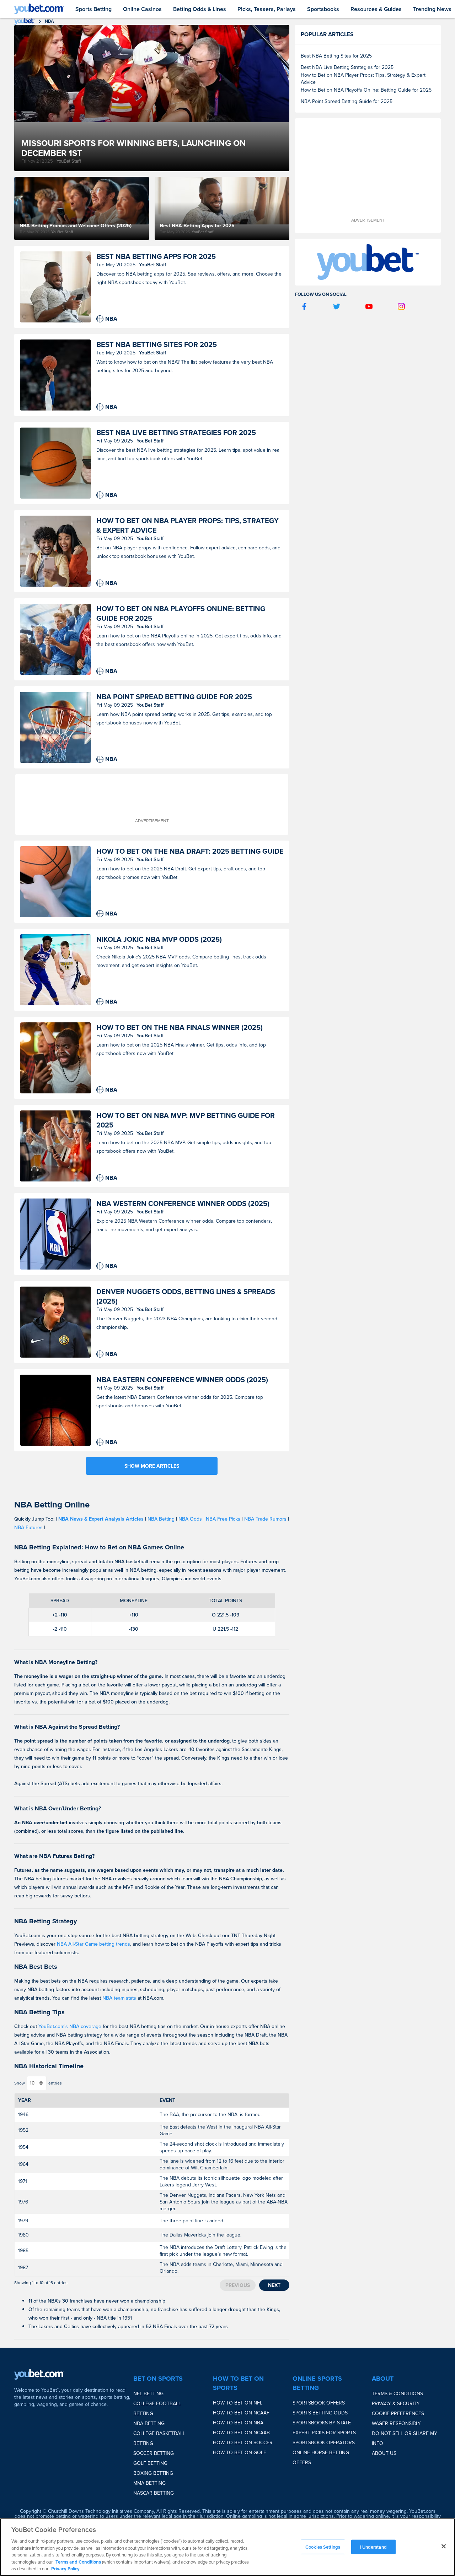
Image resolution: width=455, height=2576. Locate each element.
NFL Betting (148, 2393)
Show (20, 2083)
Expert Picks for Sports (324, 2433)
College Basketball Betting (159, 2438)
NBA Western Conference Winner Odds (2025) (183, 1203)
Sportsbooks (323, 9)
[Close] (444, 2546)
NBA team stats (119, 1998)
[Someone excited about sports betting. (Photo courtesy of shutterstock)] (55, 551)
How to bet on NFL (238, 2403)
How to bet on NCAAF (241, 2413)
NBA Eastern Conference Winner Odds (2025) (182, 1379)
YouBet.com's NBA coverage (70, 2026)
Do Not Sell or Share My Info (405, 2438)
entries (55, 2083)
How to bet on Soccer (243, 2442)
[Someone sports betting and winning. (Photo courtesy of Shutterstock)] (55, 287)
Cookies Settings (323, 2547)
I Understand (373, 2547)
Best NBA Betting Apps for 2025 (156, 256)
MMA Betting (149, 2483)
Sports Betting (93, 9)
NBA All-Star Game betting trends (93, 1944)
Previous (238, 2285)
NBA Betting (161, 1519)
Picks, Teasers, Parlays (267, 9)
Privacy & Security (396, 2403)
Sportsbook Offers (319, 2403)
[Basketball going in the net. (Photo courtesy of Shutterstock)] (55, 727)
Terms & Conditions (397, 2393)
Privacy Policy (65, 2569)
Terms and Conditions (78, 2562)
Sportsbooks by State (322, 2423)
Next (274, 2285)
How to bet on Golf (240, 2452)
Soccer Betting (154, 2453)
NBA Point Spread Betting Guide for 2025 (174, 697)
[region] (227, 2547)
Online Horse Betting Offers (321, 2457)
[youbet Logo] (39, 9)
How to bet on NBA (238, 2423)
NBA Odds (190, 1519)
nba (49, 21)
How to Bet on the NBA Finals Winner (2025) (180, 1027)
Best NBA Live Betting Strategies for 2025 (176, 432)
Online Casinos (142, 9)
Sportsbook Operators (324, 2442)
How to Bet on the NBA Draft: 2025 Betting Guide (190, 851)
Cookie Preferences (398, 2413)
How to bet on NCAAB (241, 2433)
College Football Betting (157, 2408)
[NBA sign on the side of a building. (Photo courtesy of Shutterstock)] (55, 1234)
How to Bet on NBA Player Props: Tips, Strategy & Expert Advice (188, 525)
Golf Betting (150, 2463)
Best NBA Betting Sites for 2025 (157, 344)
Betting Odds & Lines (200, 9)
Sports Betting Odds (320, 2413)
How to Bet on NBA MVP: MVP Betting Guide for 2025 (186, 1120)
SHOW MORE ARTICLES (152, 1466)
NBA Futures (28, 1527)
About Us (384, 2453)
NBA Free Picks (223, 1519)
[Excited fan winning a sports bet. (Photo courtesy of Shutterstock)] (55, 1058)
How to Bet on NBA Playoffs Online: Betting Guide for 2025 (181, 613)
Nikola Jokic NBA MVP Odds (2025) (159, 939)
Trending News (432, 9)
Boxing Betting (153, 2473)
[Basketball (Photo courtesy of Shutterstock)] (55, 1410)
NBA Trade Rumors (265, 1519)
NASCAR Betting (154, 2493)
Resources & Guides (376, 9)
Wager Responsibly (396, 2423)
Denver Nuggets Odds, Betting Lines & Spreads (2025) (186, 1296)
